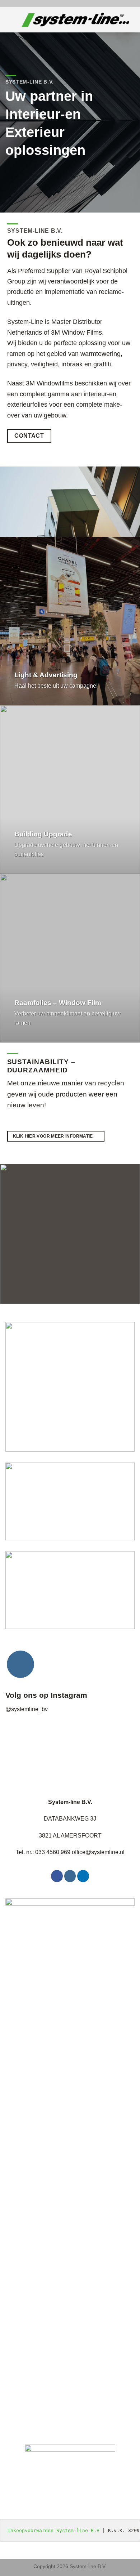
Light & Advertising (46, 675)
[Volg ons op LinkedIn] (83, 1876)
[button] (11, 20)
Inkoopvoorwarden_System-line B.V (53, 2530)
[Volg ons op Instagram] (20, 1664)
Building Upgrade (43, 834)
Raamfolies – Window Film (58, 1003)
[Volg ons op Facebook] (57, 1876)
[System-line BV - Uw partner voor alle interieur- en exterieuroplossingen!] (75, 20)
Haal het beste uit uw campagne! (56, 686)
